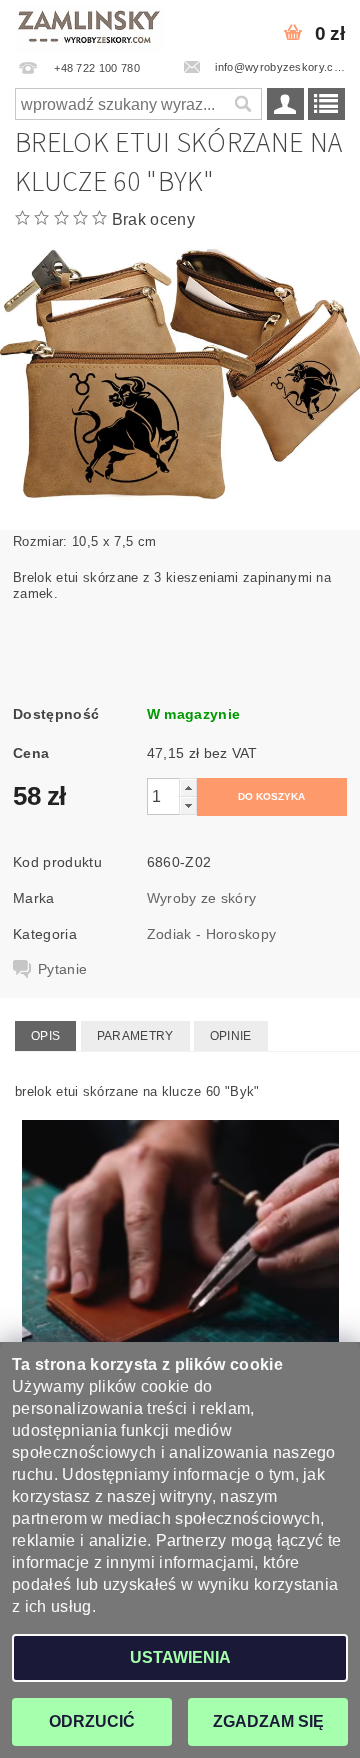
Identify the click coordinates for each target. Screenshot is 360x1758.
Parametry (135, 1036)
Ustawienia (180, 1657)
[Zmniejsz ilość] (188, 805)
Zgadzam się (268, 1721)
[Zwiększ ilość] (188, 787)
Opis (45, 1036)
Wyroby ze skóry (202, 898)
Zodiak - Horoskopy (212, 934)
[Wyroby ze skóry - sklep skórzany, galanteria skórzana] (90, 26)
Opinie (231, 1036)
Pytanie (62, 969)
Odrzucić (92, 1721)
